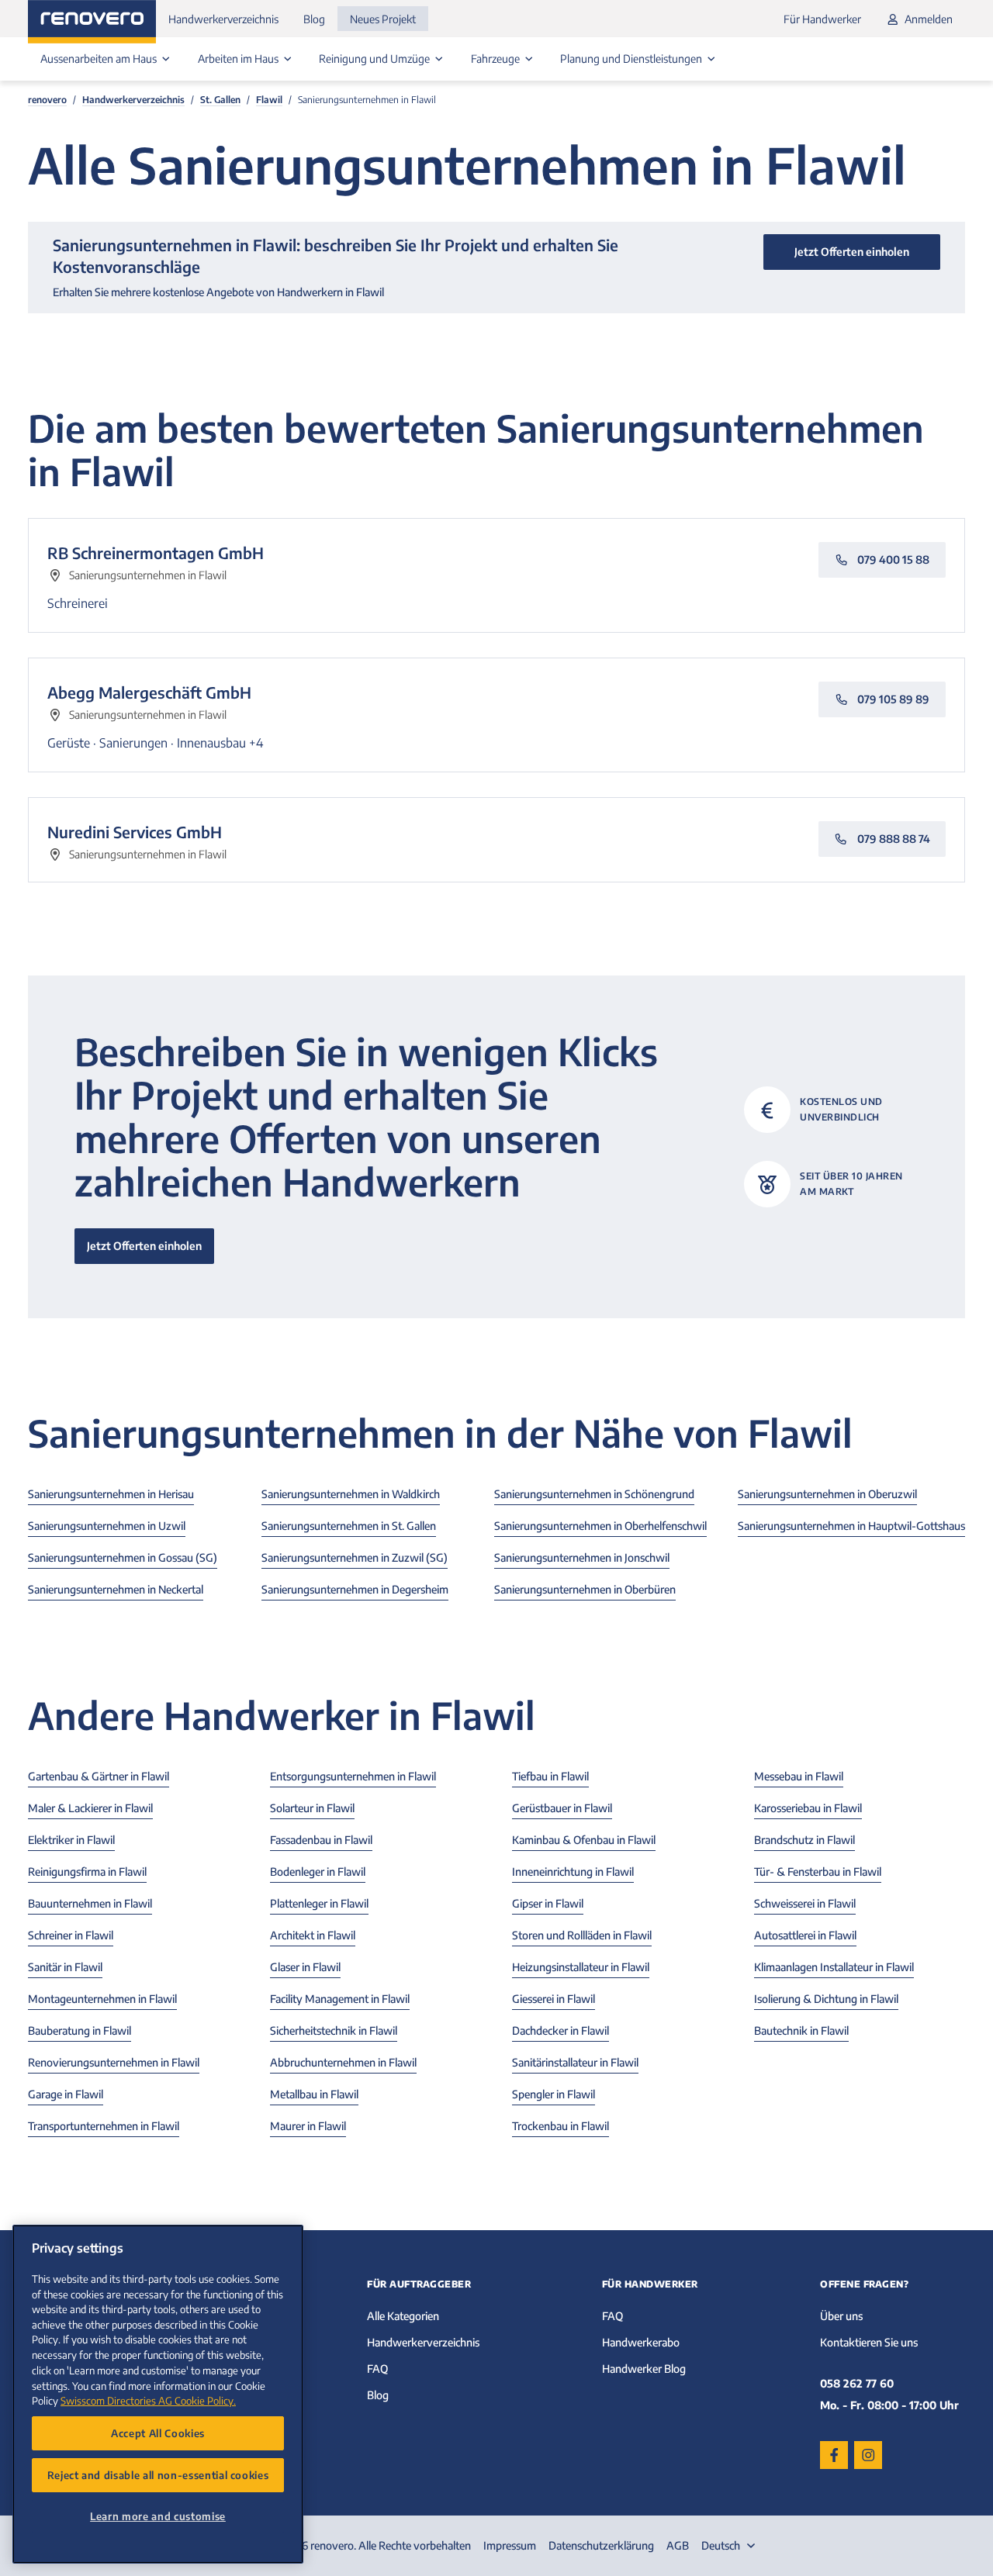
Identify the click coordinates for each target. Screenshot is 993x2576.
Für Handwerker (822, 19)
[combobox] (730, 2546)
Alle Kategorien (403, 2316)
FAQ (377, 2369)
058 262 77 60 (857, 2383)
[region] (158, 2394)
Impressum (510, 2545)
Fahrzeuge (496, 59)
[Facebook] (834, 2455)
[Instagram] (868, 2455)
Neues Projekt (383, 19)
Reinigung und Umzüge (375, 59)
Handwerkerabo (641, 2342)
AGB (678, 2545)
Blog (314, 19)
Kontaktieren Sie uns (869, 2342)
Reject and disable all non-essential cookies (158, 2475)
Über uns (841, 2316)
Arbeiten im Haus (239, 59)
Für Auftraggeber (419, 2284)
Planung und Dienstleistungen (632, 59)
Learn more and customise (158, 2516)
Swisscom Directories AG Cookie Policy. (148, 2400)
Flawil (269, 100)
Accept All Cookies (158, 2433)
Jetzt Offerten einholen (144, 1246)
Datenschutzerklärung (601, 2545)
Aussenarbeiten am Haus (100, 59)
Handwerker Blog (644, 2369)
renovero (47, 100)
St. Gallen (220, 100)
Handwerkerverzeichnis (223, 19)
